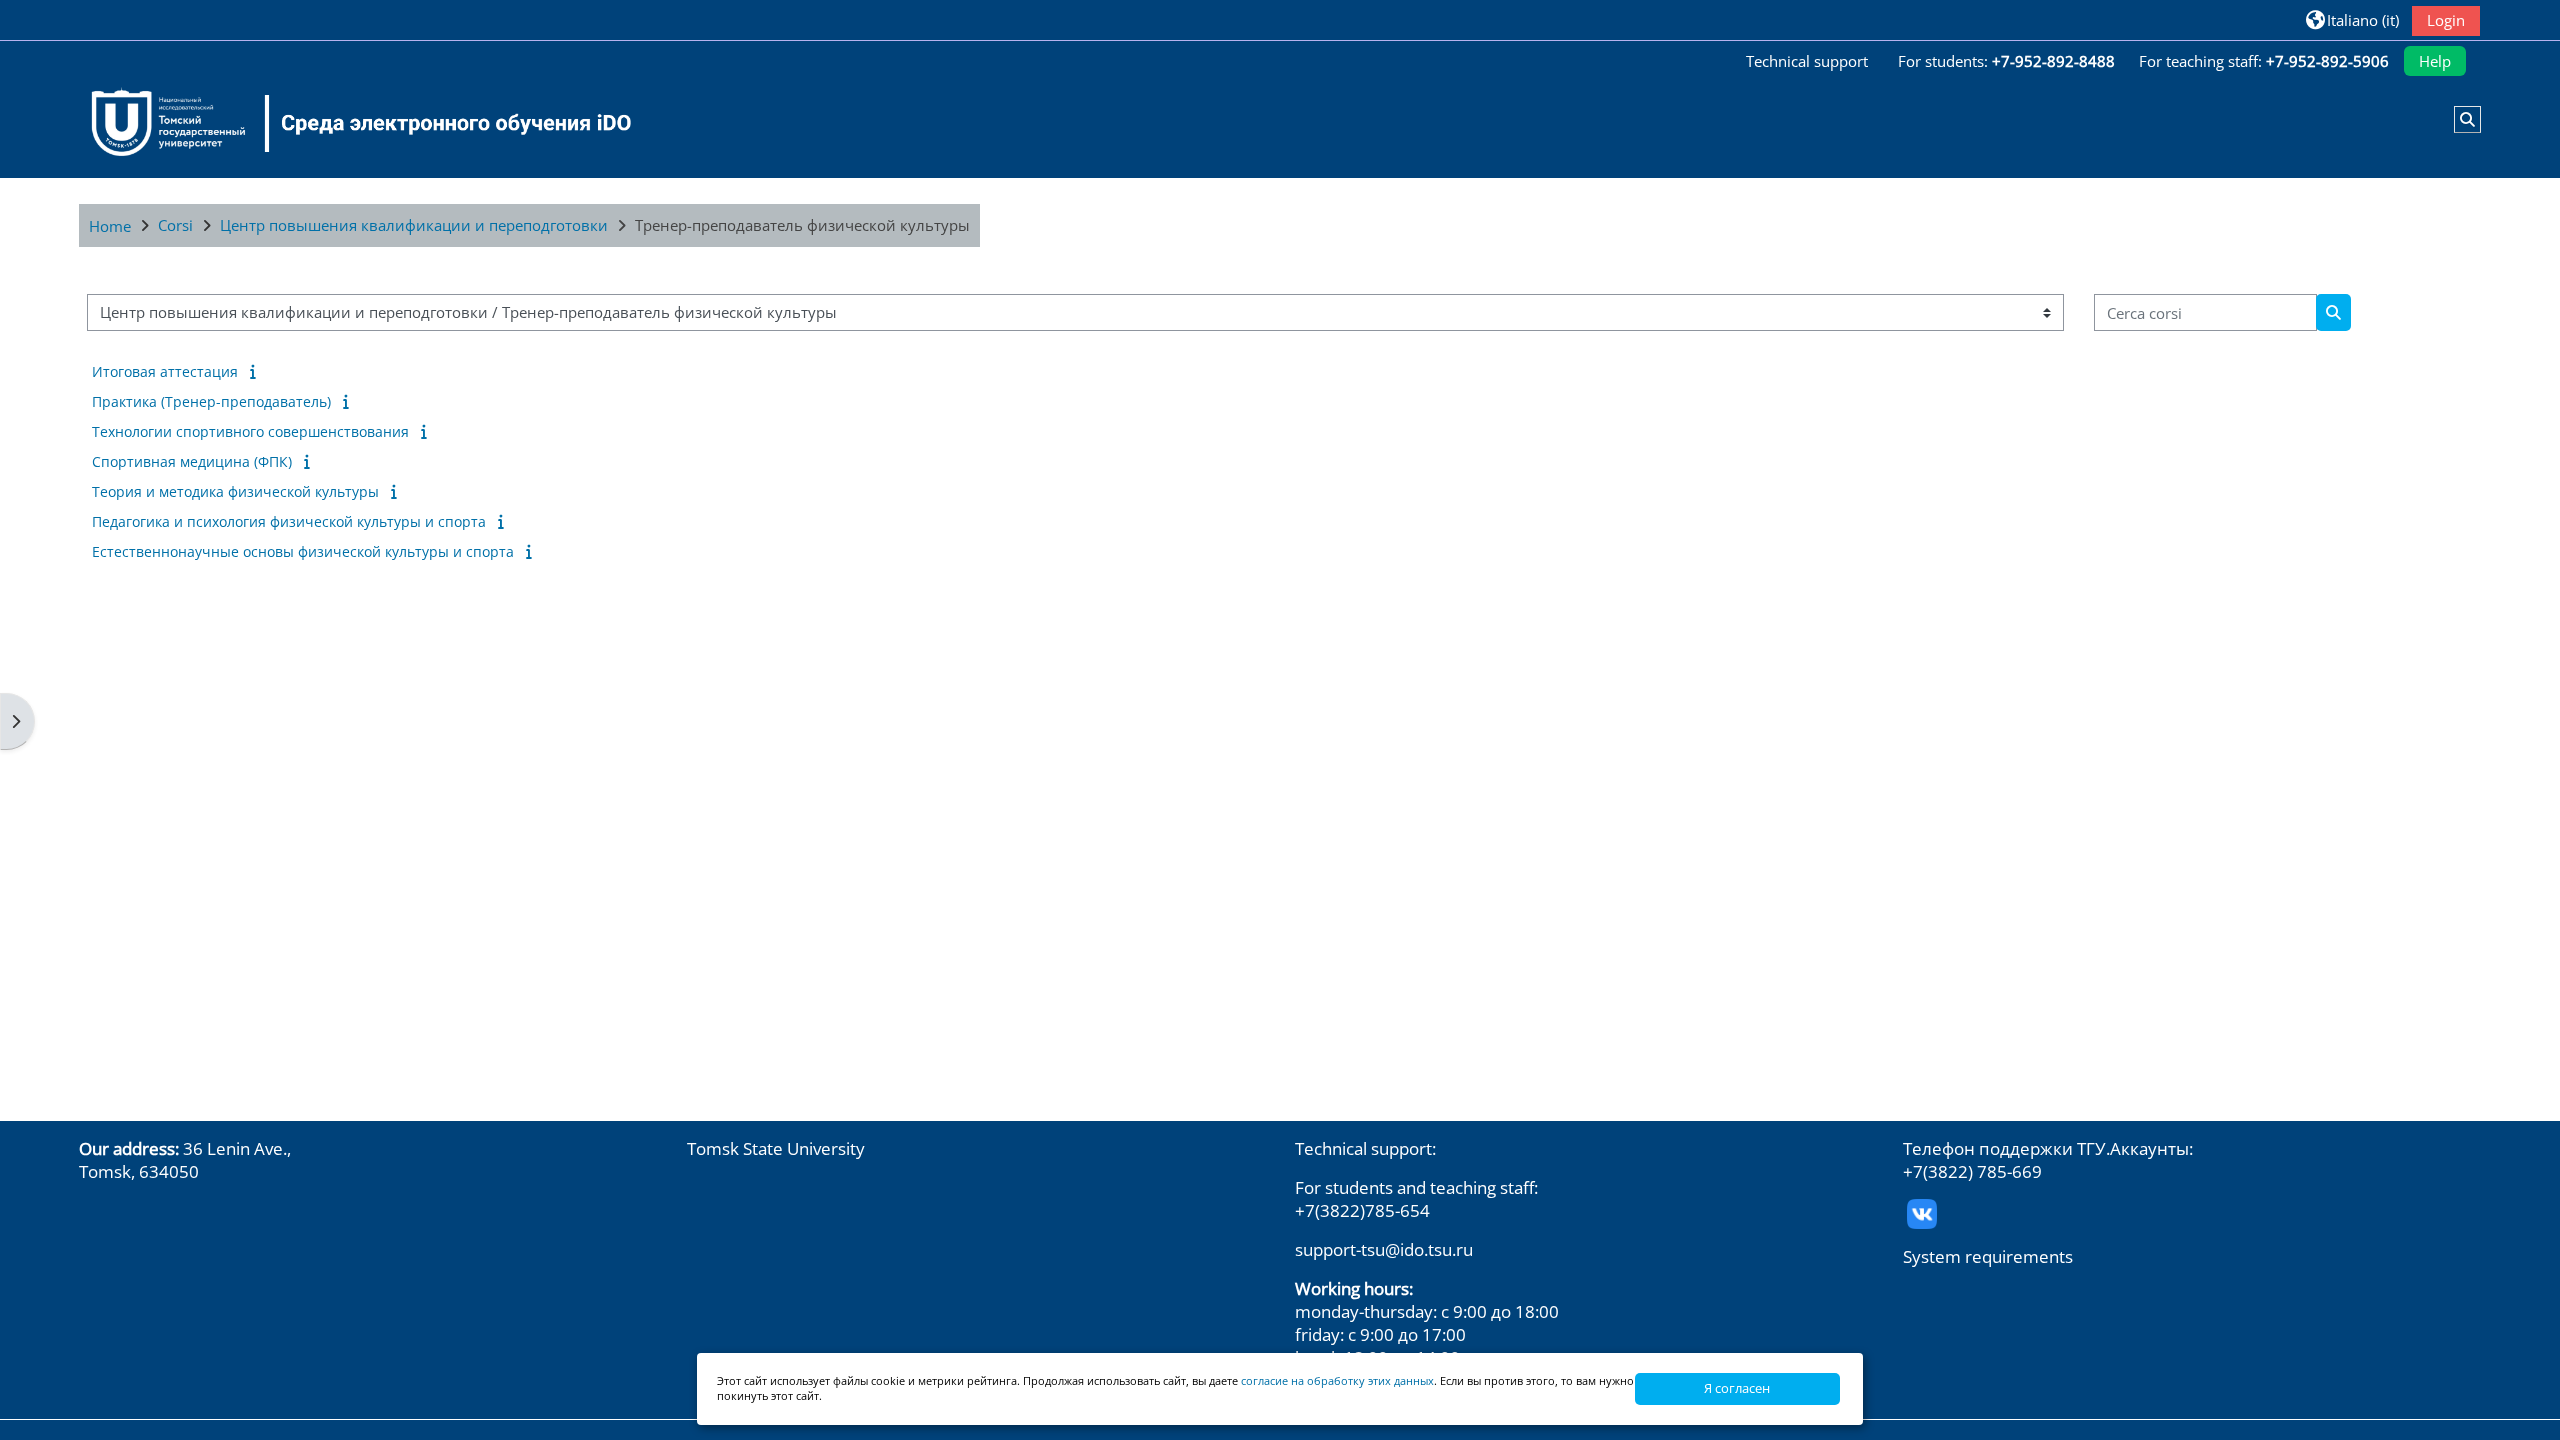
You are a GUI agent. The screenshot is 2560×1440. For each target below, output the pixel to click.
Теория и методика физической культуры (235, 491)
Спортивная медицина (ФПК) (192, 461)
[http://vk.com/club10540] (1922, 1211)
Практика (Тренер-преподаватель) (211, 401)
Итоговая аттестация (165, 371)
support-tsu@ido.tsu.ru (1384, 1249)
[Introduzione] (256, 371)
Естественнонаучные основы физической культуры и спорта (303, 551)
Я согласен (1737, 1388)
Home (110, 226)
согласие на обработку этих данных (1337, 1380)
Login (2446, 20)
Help (2435, 61)
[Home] (349, 123)
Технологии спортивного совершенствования (250, 431)
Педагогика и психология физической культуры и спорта (289, 521)
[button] (2352, 19)
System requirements (1988, 1256)
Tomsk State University (776, 1148)
